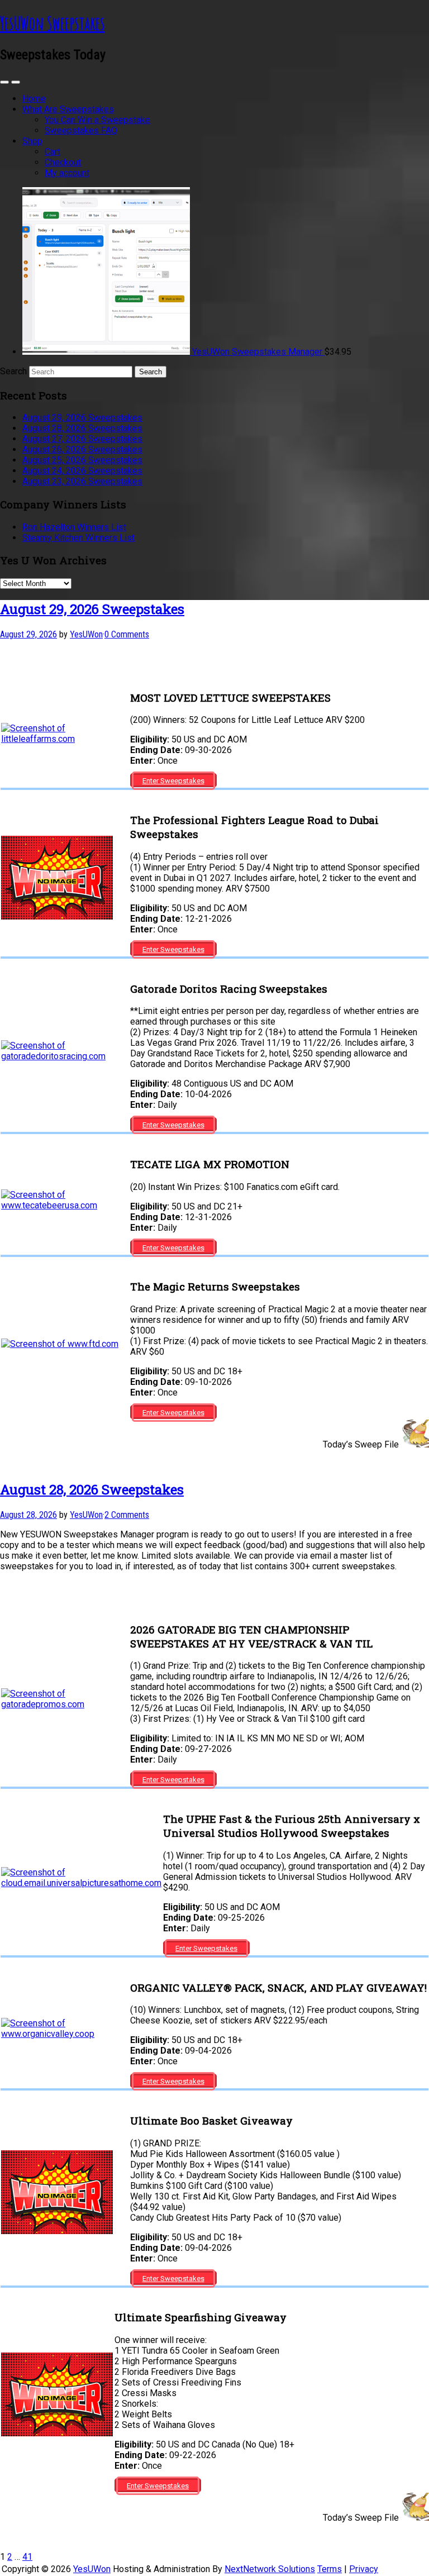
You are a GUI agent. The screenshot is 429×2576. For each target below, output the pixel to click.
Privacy (364, 2569)
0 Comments (127, 634)
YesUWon (92, 2569)
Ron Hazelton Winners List (74, 527)
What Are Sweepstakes (68, 109)
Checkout (63, 162)
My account (67, 173)
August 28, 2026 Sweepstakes (82, 428)
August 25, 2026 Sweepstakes (82, 460)
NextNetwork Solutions (270, 2569)
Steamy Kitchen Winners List (78, 538)
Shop (32, 141)
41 (27, 2557)
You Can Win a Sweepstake (97, 120)
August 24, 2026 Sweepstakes (82, 471)
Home (34, 99)
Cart (53, 152)
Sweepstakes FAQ (81, 130)
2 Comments (127, 1515)
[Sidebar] (4, 82)
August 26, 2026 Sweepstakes (82, 449)
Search (13, 371)
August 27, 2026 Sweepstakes (82, 439)
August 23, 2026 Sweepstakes (82, 481)
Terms (330, 2569)
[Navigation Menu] (16, 82)
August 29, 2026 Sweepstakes (82, 418)
